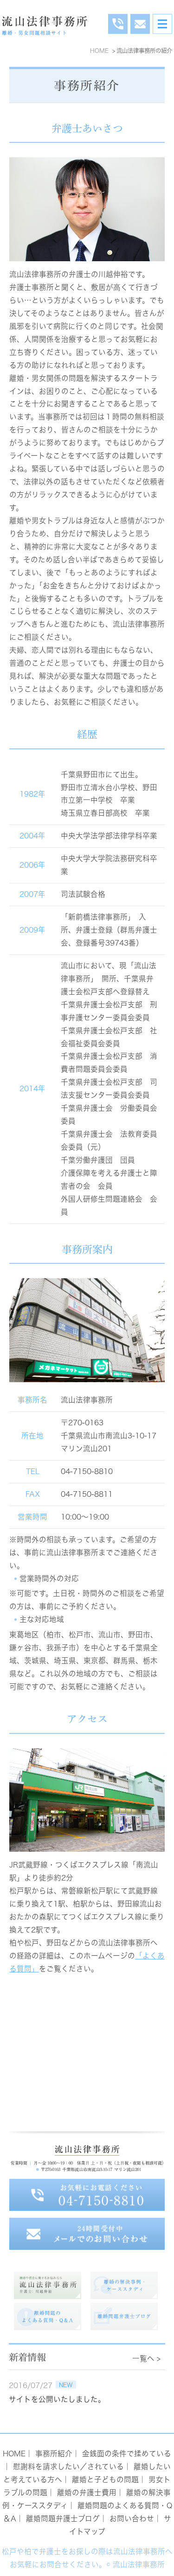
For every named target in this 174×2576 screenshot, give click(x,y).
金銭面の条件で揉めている (127, 2454)
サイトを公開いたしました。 (57, 2399)
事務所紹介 (54, 2454)
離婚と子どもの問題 (105, 2479)
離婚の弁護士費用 (87, 2492)
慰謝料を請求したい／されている (68, 2467)
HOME (14, 2454)
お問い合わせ (132, 2518)
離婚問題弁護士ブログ (63, 2518)
